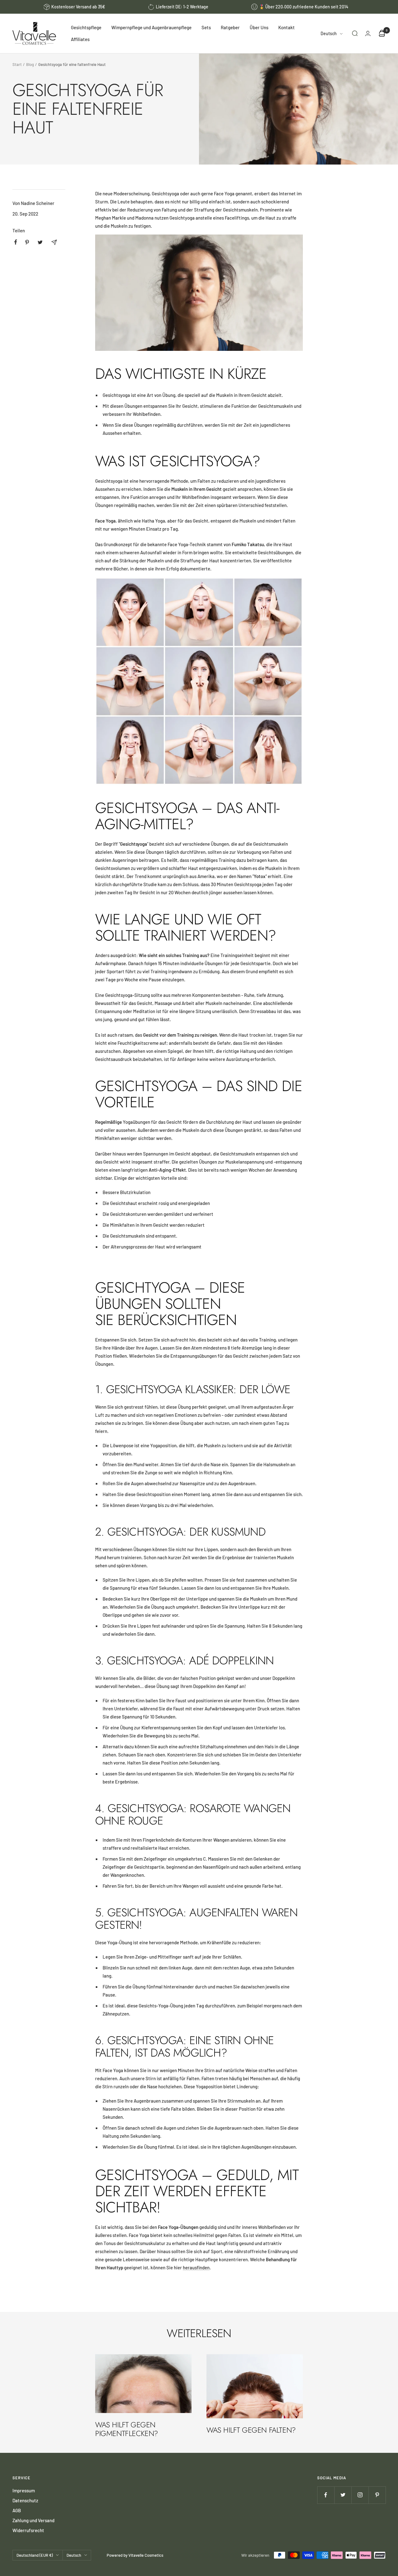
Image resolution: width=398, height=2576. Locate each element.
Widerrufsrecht (28, 2530)
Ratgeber (230, 27)
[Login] (368, 33)
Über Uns (259, 27)
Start (17, 64)
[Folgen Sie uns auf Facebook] (326, 2495)
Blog (30, 64)
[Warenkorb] (382, 33)
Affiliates (80, 39)
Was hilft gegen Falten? (251, 2430)
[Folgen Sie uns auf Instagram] (360, 2495)
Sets (206, 27)
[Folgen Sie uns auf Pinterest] (377, 2495)
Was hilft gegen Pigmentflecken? (127, 2429)
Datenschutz (25, 2500)
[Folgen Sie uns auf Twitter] (343, 2495)
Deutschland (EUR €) (35, 2555)
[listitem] (16, 242)
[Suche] (355, 33)
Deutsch (329, 33)
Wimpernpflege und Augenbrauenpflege (151, 27)
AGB (17, 2510)
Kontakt (287, 27)
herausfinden (196, 2267)
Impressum (24, 2490)
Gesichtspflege (86, 27)
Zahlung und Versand (33, 2520)
